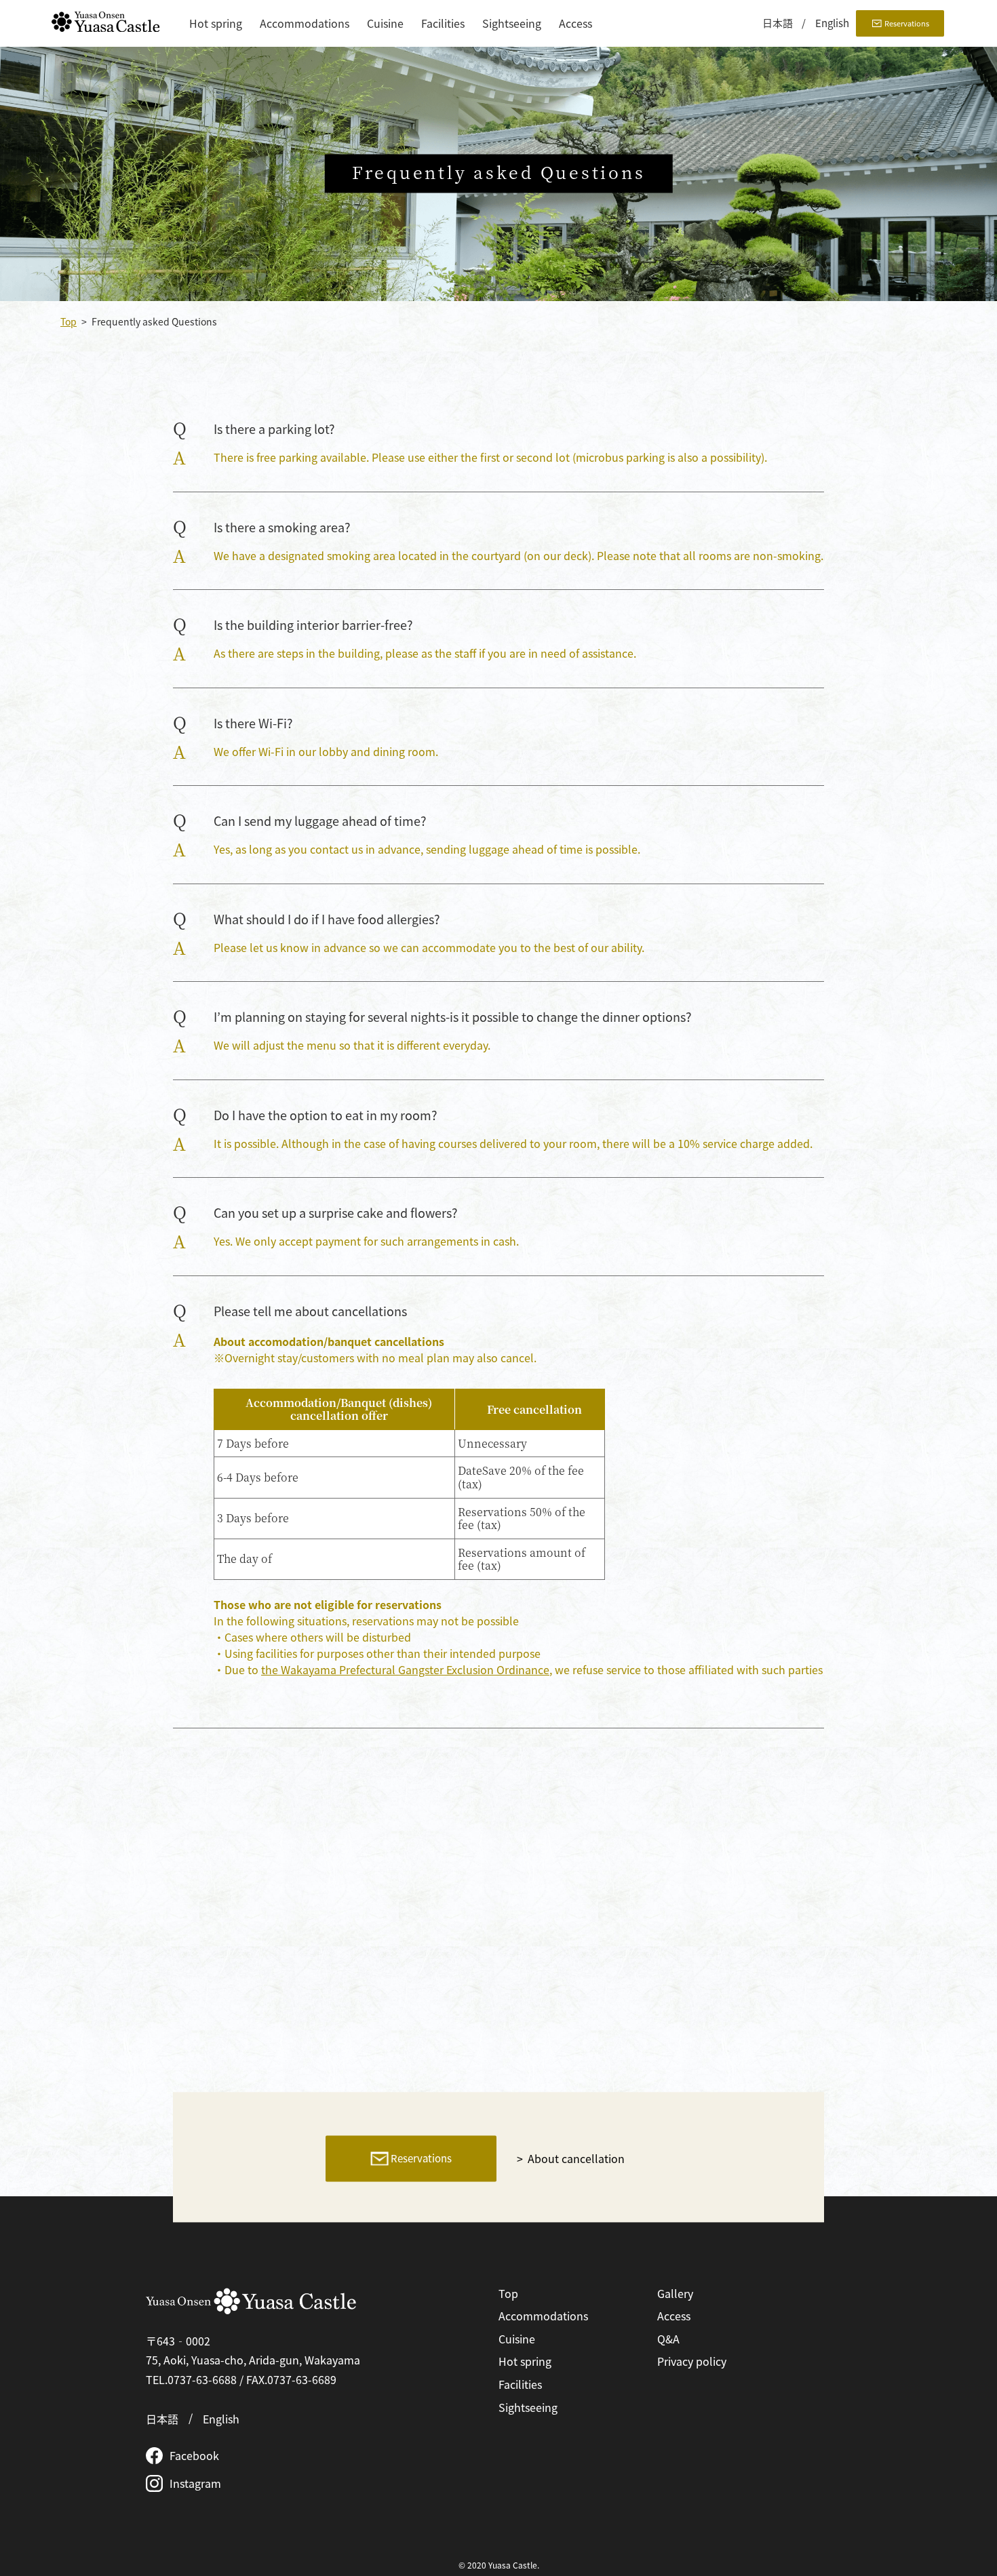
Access (575, 23)
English (832, 23)
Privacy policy (692, 2361)
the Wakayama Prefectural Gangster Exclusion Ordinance (405, 1669)
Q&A (668, 2339)
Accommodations (305, 23)
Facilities (443, 23)
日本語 (778, 23)
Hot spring (216, 23)
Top (69, 321)
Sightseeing (512, 23)
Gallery (675, 2293)
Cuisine (385, 23)
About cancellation (576, 2158)
